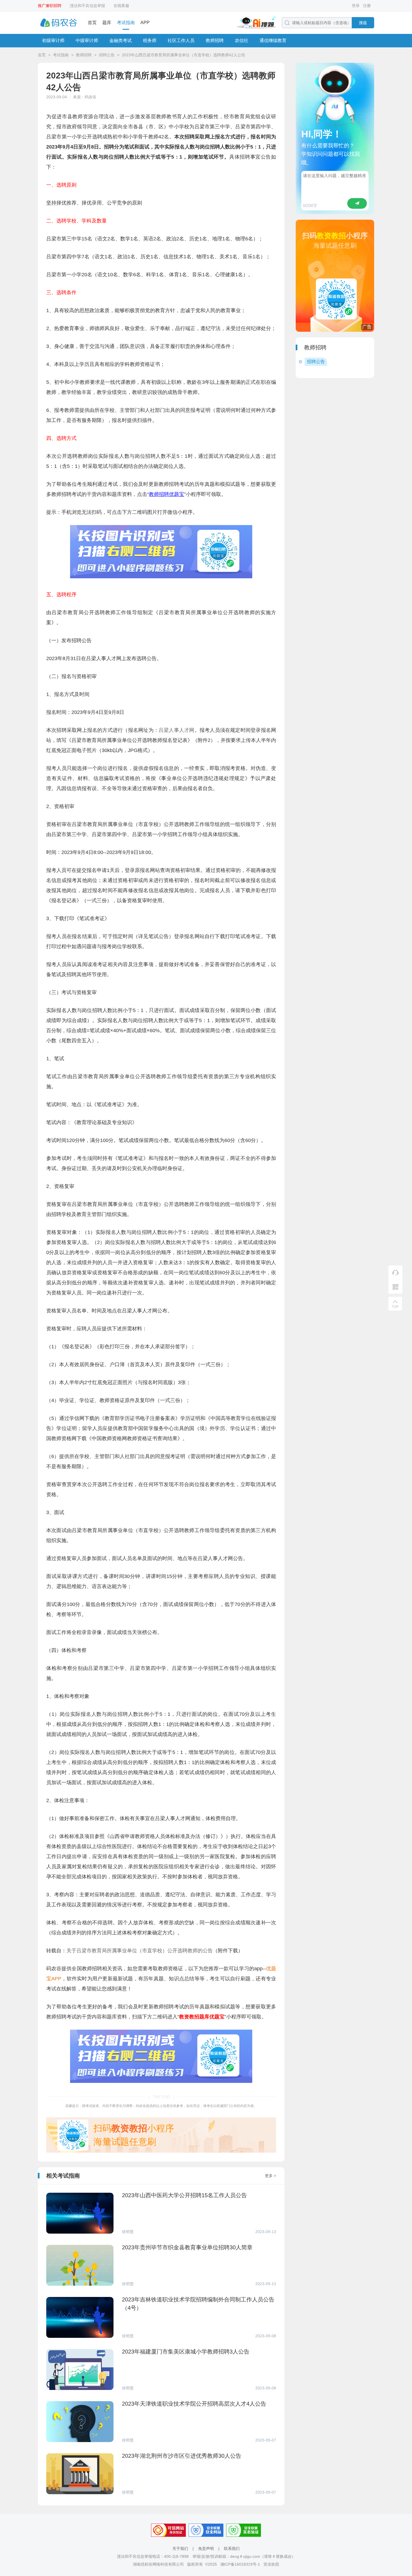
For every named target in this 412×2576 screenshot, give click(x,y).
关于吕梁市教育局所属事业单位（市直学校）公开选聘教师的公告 (140, 1951)
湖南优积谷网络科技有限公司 (158, 2564)
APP (145, 23)
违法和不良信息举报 (87, 6)
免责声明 (206, 2549)
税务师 (150, 40)
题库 (107, 23)
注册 (367, 6)
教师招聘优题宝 (166, 494)
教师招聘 (215, 40)
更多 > (270, 2176)
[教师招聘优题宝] (161, 577)
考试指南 (126, 23)
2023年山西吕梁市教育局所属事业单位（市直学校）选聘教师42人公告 (184, 55)
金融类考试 (121, 40)
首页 (92, 23)
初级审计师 (53, 40)
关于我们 (180, 2549)
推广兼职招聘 (50, 6)
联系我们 (232, 2549)
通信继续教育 (273, 40)
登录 (356, 6)
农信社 (242, 40)
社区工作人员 (181, 40)
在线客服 (121, 6)
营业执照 (271, 2564)
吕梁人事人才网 (177, 730)
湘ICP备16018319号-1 (240, 2564)
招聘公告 (107, 55)
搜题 (363, 23)
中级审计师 (87, 40)
